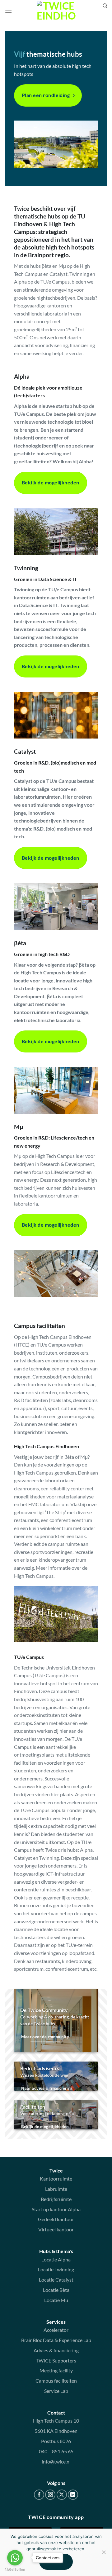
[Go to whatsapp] (15, 2558)
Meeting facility (56, 2370)
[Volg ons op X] (62, 2495)
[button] (8, 11)
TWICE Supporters (56, 2360)
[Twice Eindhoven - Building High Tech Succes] (56, 11)
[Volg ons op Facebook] (39, 2495)
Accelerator (56, 2330)
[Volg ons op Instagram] (50, 2495)
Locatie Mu (56, 2300)
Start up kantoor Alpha (56, 2209)
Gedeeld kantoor (56, 2219)
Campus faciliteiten (56, 2381)
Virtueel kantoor (56, 2229)
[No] (104, 2554)
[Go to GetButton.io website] (15, 2570)
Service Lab (56, 2391)
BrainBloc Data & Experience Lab (56, 2340)
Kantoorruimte (56, 2179)
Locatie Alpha (56, 2259)
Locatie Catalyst (56, 2280)
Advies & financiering (56, 2350)
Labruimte (56, 2189)
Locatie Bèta (56, 2290)
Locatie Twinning (56, 2269)
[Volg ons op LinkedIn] (73, 2495)
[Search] (105, 6)
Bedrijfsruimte (56, 2199)
